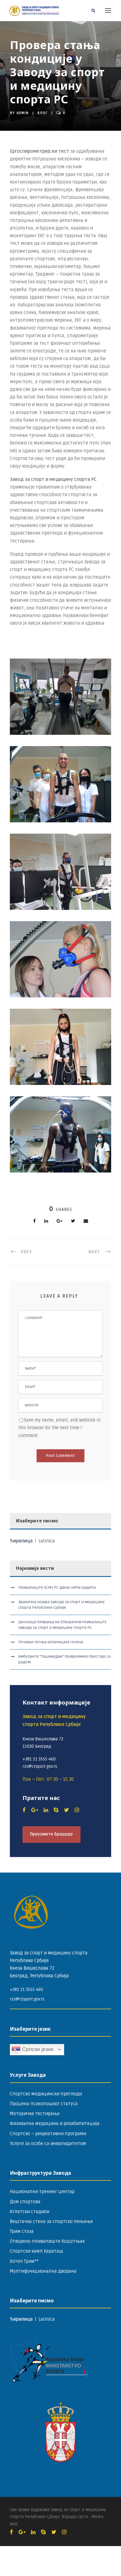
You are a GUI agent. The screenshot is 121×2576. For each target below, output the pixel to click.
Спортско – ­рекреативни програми (48, 2134)
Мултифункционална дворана (43, 2271)
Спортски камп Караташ (37, 2251)
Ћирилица (22, 1541)
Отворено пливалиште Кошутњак (47, 2241)
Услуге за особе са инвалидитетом (48, 2144)
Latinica (47, 1541)
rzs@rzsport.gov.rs (27, 1999)
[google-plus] (35, 1810)
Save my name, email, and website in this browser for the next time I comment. (59, 1428)
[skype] (56, 1810)
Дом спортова (25, 2202)
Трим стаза (22, 2231)
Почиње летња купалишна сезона (51, 1642)
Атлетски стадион (30, 2212)
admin (23, 113)
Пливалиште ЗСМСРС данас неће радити (57, 1587)
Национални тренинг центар (42, 2192)
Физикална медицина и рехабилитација (55, 2124)
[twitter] (66, 1810)
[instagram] (77, 1810)
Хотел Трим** (24, 2261)
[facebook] (24, 1810)
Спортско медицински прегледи (46, 2094)
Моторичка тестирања (35, 2114)
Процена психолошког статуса (44, 2104)
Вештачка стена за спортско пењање (51, 2222)
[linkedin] (46, 1810)
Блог (42, 113)
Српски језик (37, 2049)
